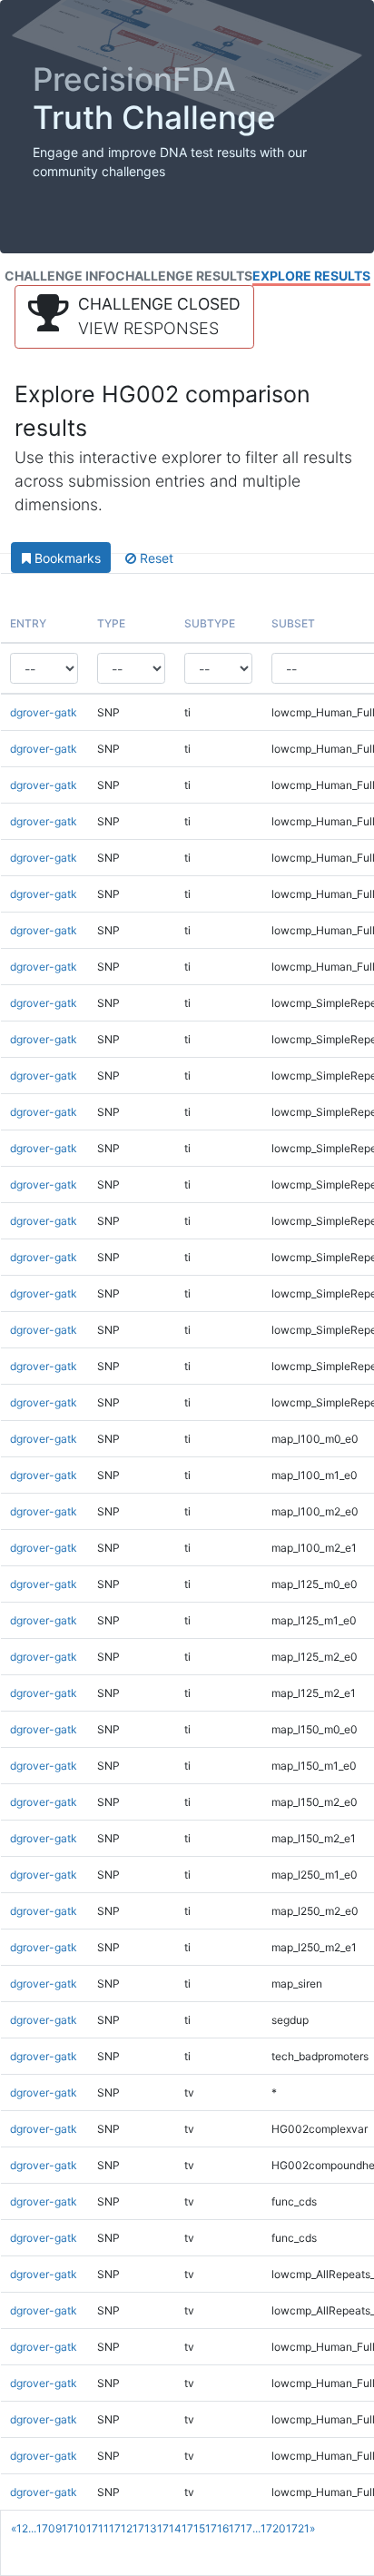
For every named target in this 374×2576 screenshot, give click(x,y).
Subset (293, 623)
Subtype (210, 623)
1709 (49, 2528)
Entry (28, 623)
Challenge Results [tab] (184, 276)
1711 (98, 2528)
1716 (217, 2528)
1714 (169, 2528)
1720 (273, 2528)
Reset (155, 558)
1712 (121, 2528)
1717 (241, 2528)
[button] (134, 317)
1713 (145, 2528)
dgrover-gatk (44, 712)
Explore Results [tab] (311, 276)
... (32, 2528)
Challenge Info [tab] (60, 276)
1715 (193, 2528)
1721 (298, 2528)
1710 (74, 2528)
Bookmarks (66, 558)
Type (111, 623)
